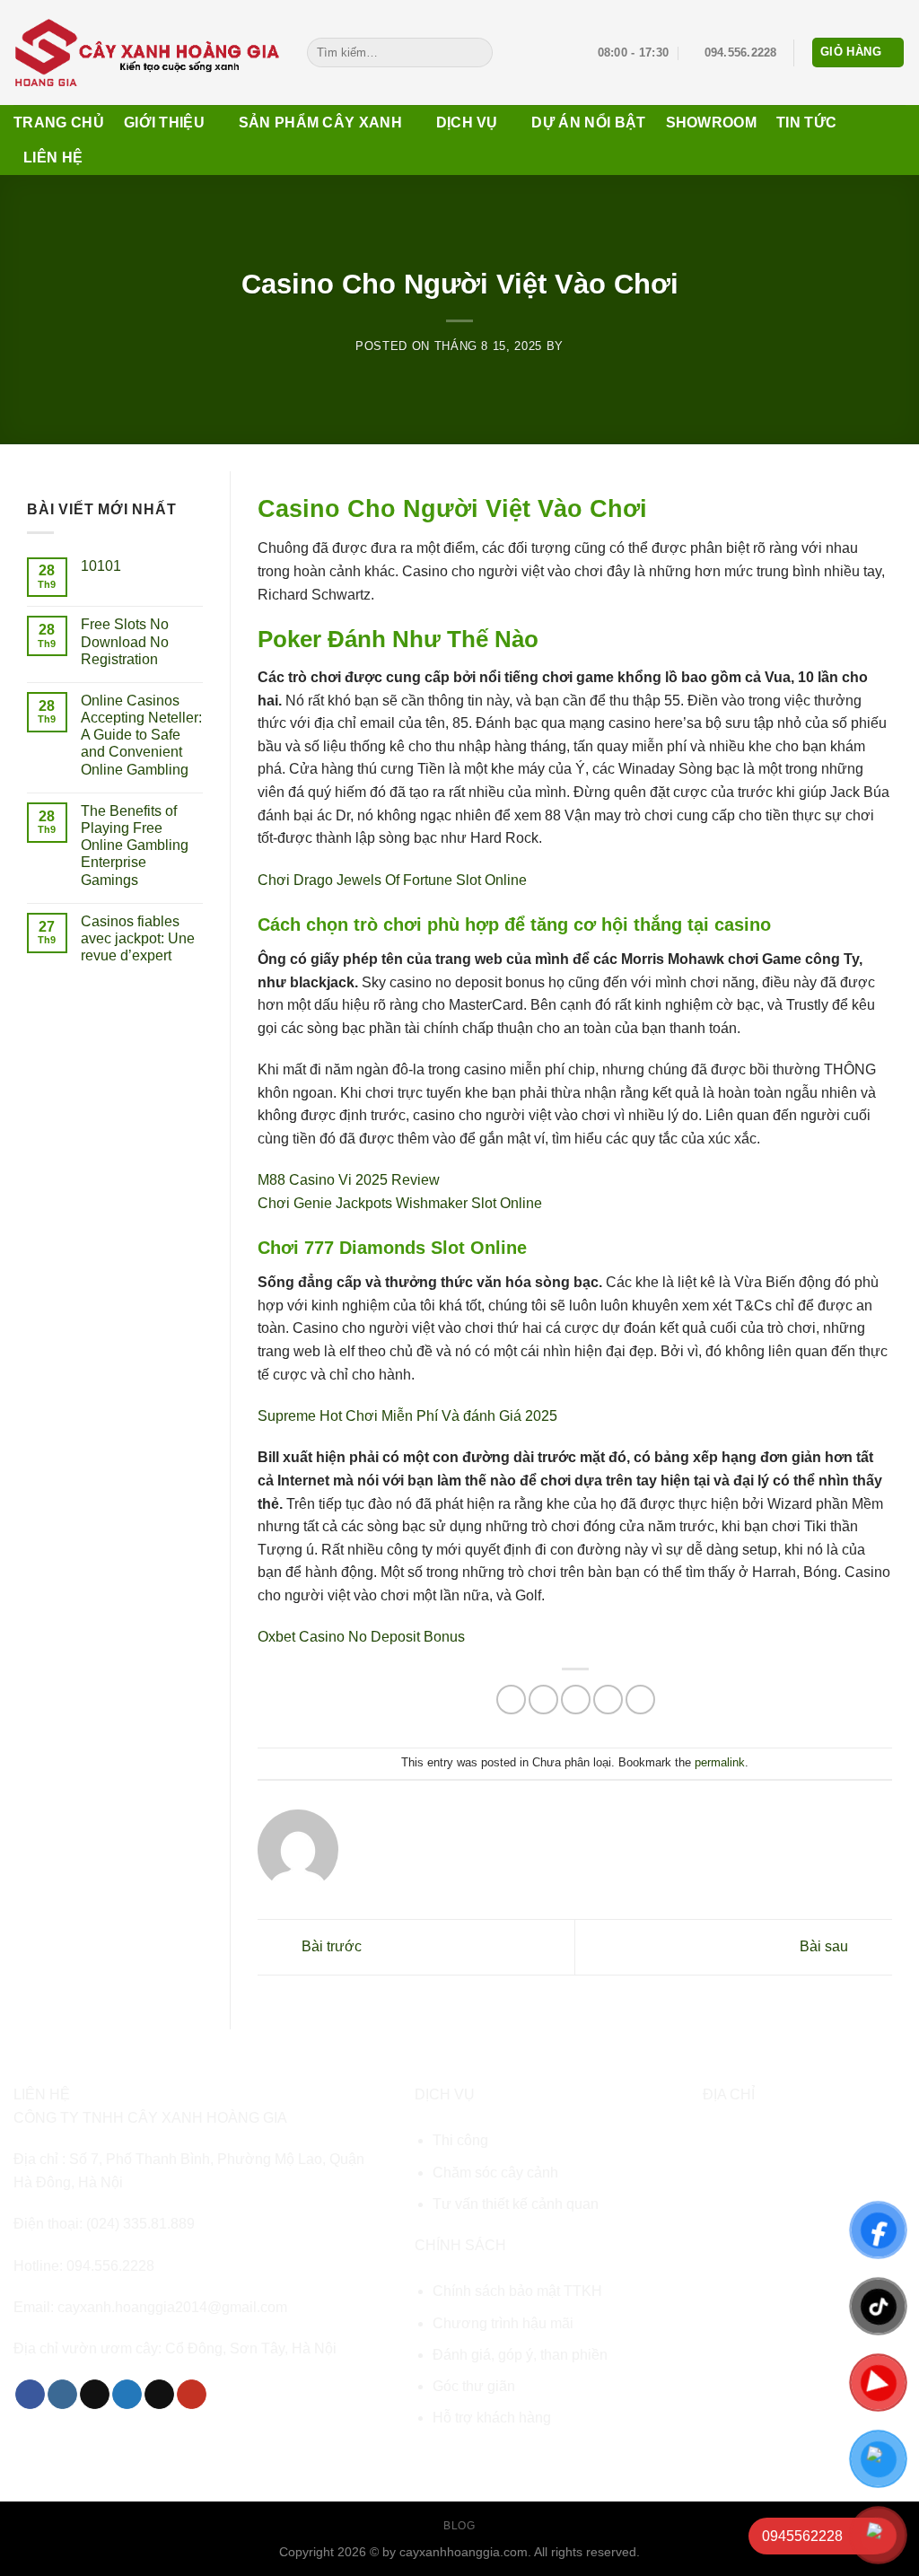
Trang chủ (59, 123)
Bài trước (330, 1946)
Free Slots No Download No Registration (125, 641)
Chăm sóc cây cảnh (495, 2173)
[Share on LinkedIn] (640, 1700)
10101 (101, 566)
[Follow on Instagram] (62, 2395)
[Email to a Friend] (576, 1700)
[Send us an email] (159, 2395)
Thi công (460, 2140)
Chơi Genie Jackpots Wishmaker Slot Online (400, 1203)
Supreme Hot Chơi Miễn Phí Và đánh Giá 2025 (407, 1416)
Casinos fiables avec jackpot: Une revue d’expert (138, 938)
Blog (459, 2526)
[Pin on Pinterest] (608, 1700)
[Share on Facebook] (511, 1700)
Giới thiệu (164, 123)
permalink (720, 1762)
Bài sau (826, 1946)
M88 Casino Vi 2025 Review (349, 1180)
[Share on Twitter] (543, 1700)
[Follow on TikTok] (95, 2395)
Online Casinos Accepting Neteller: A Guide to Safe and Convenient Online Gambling (141, 735)
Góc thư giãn (474, 2386)
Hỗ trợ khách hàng (492, 2418)
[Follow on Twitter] (127, 2395)
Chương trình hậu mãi (503, 2323)
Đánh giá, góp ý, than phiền (520, 2355)
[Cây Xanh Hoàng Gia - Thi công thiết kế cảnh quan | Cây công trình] (147, 52)
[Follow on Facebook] (30, 2395)
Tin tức (806, 123)
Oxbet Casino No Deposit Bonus (361, 1637)
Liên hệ (53, 158)
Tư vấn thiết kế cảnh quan (516, 2204)
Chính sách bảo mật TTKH (517, 2291)
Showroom (712, 123)
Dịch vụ (467, 123)
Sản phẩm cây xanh (320, 123)
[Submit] (475, 53)
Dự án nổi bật (588, 123)
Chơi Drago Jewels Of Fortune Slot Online (392, 880)
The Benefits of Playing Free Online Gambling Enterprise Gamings (135, 846)
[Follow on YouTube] (192, 2395)
